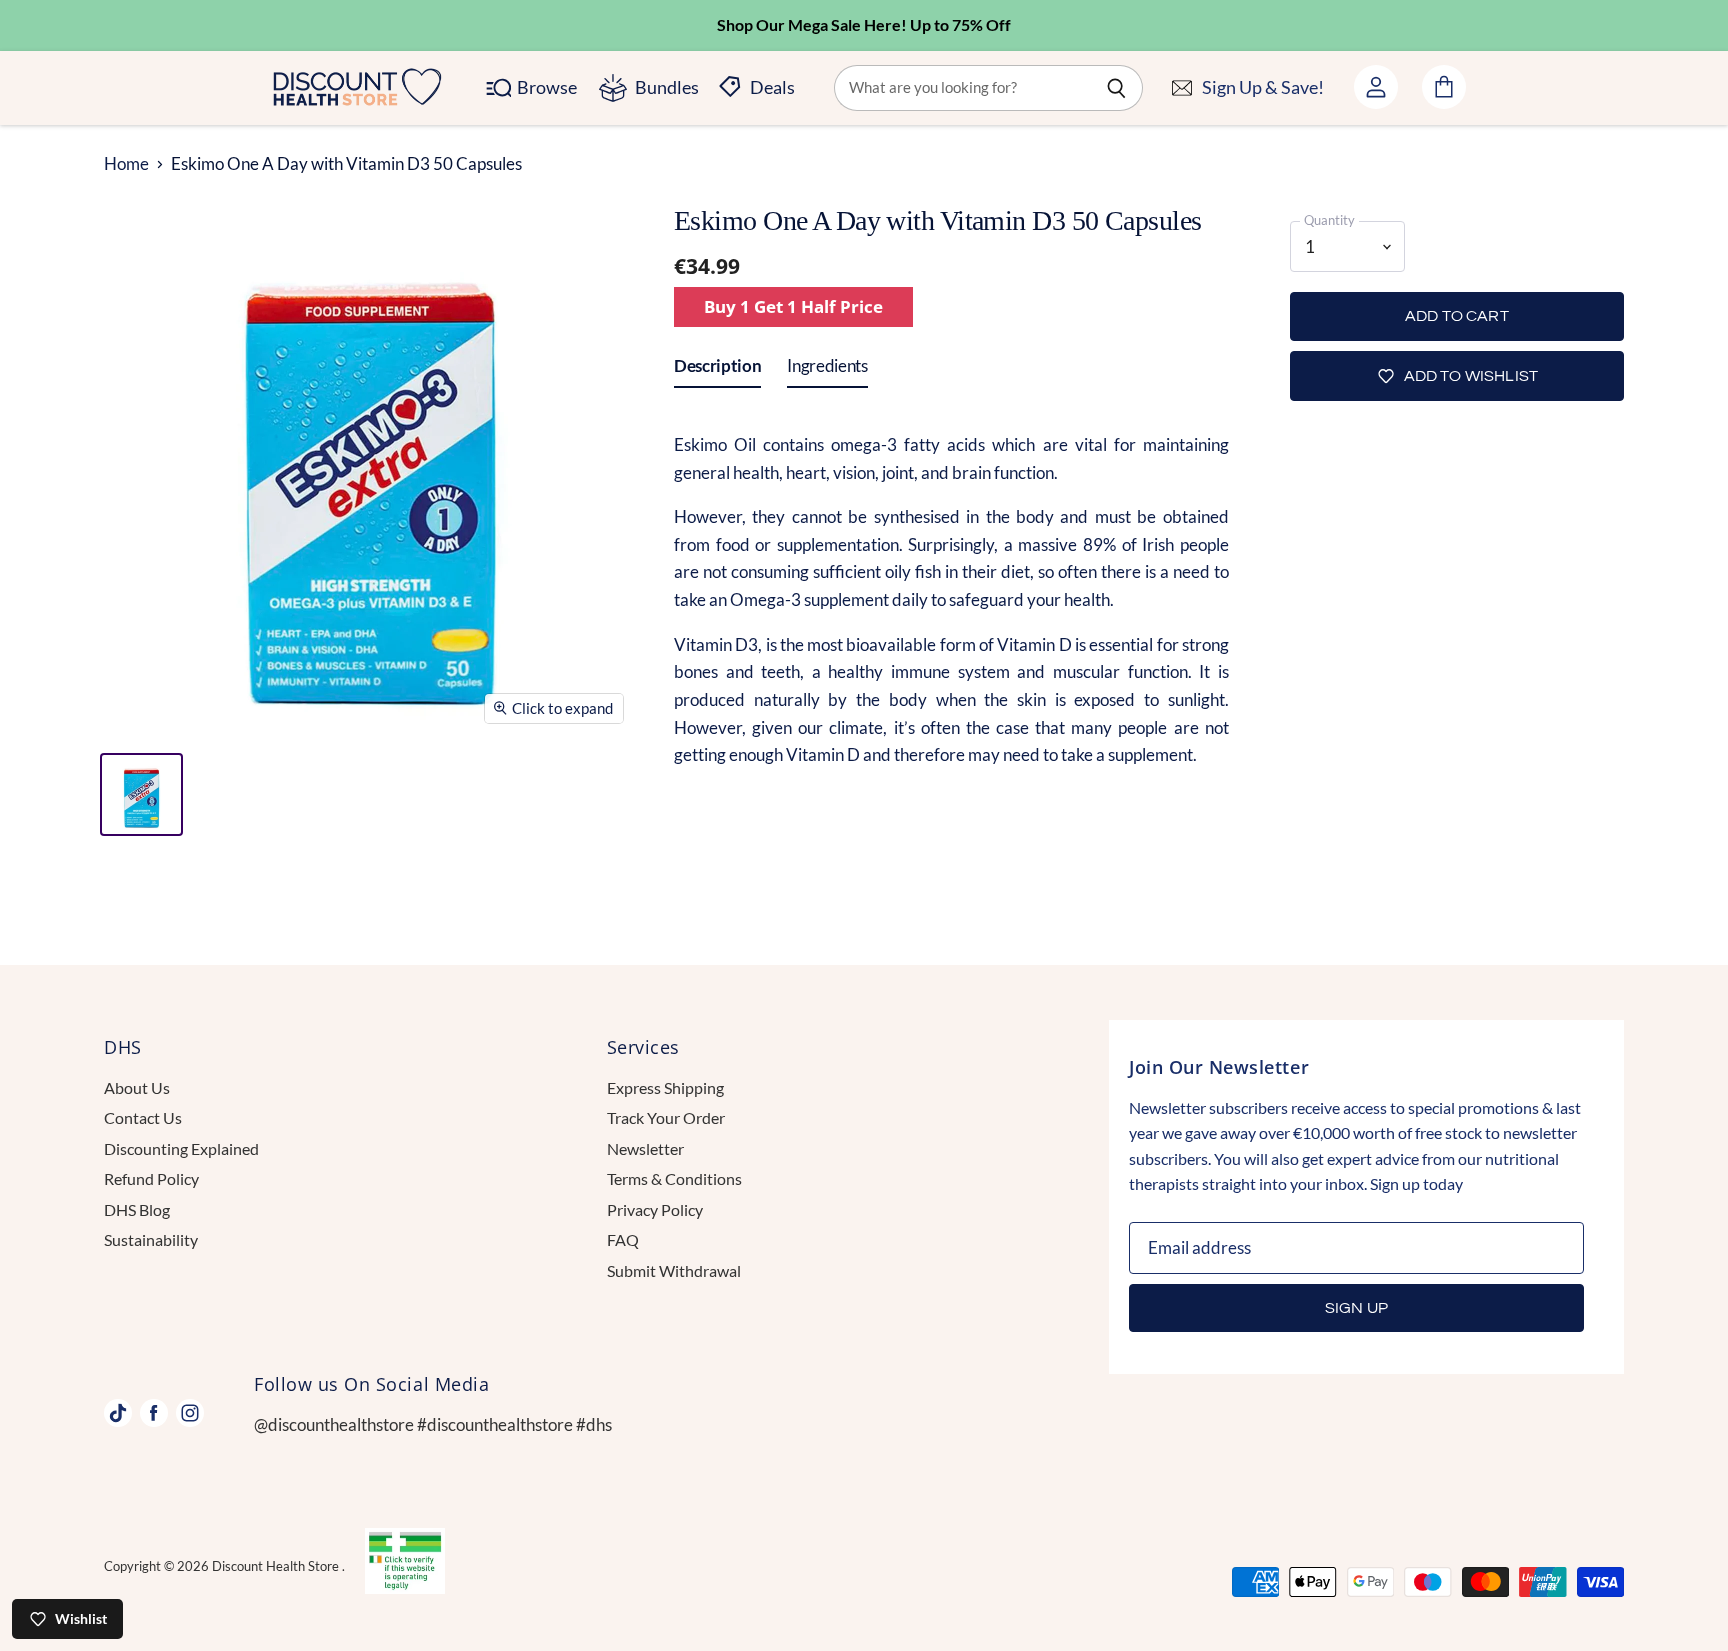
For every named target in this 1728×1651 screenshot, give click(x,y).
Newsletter (645, 1148)
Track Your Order (666, 1117)
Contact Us (143, 1117)
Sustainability (151, 1239)
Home (126, 164)
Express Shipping (665, 1087)
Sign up (1356, 1308)
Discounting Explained (181, 1148)
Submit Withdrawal (674, 1270)
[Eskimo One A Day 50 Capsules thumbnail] (141, 794)
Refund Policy (151, 1178)
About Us (137, 1087)
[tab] (717, 370)
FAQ (623, 1239)
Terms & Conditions (674, 1178)
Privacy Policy (655, 1209)
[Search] (1116, 88)
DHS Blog (137, 1209)
